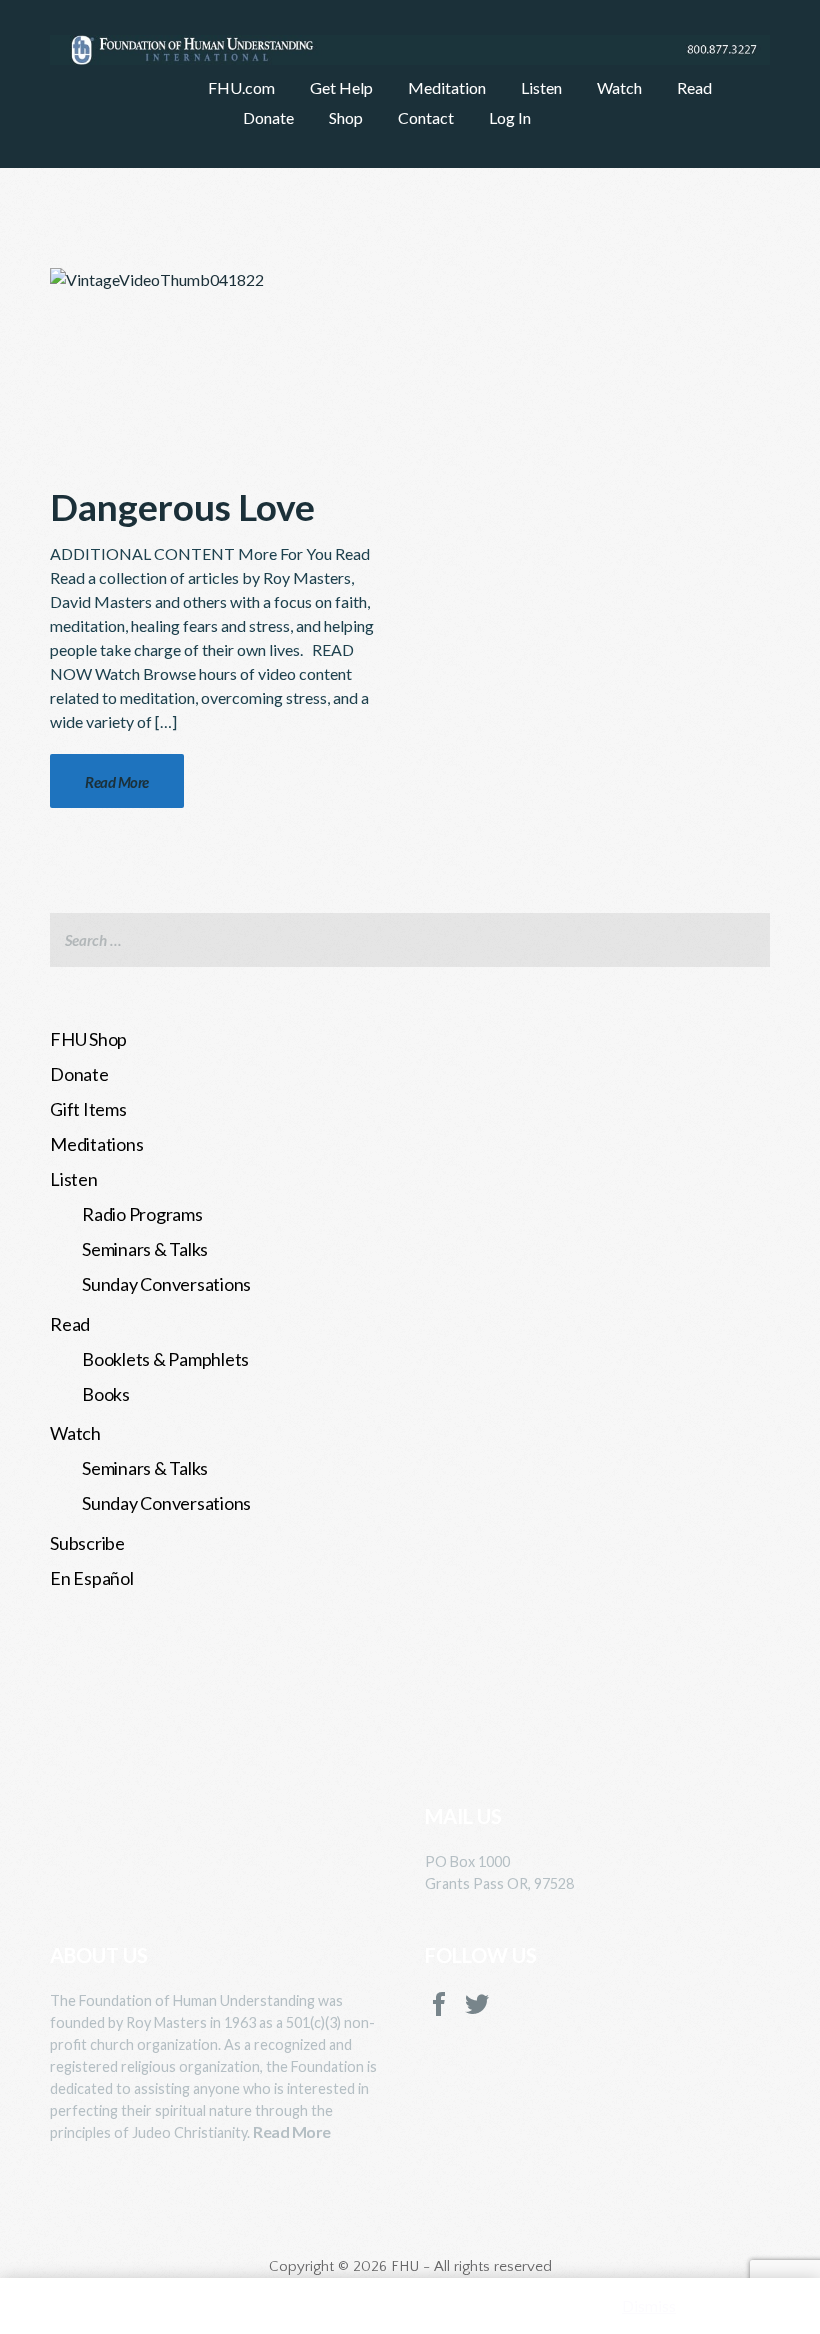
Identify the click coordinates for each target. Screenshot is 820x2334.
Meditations (96, 1144)
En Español (92, 1578)
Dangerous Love (182, 506)
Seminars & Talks (145, 1249)
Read (70, 1324)
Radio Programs (142, 1214)
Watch (75, 1433)
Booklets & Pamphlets (165, 1359)
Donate (79, 1074)
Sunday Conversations (166, 1284)
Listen (74, 1179)
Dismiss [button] (649, 2305)
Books (106, 1394)
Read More (292, 2131)
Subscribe (87, 1543)
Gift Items (88, 1109)
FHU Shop (88, 1039)
